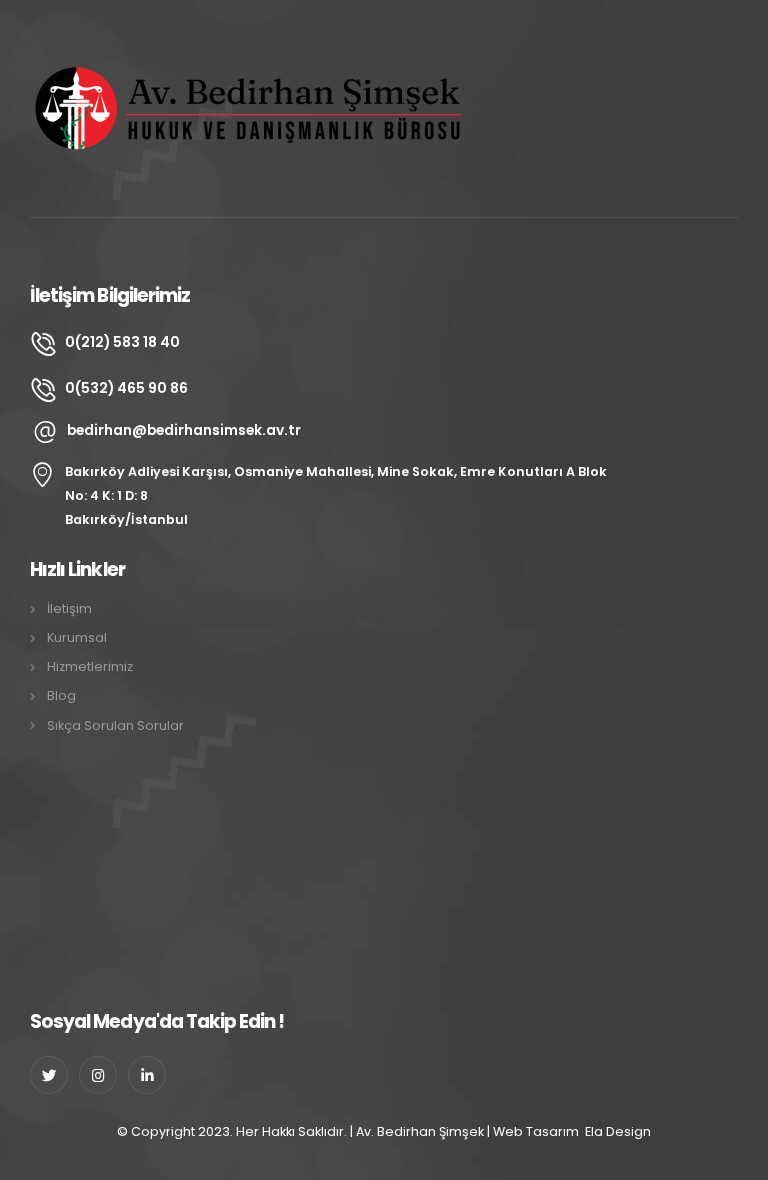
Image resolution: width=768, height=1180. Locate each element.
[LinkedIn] (147, 1075)
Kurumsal (77, 637)
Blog (61, 695)
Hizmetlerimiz (90, 666)
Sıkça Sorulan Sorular (115, 725)
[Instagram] (98, 1075)
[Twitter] (49, 1075)
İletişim (69, 608)
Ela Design (618, 1131)
